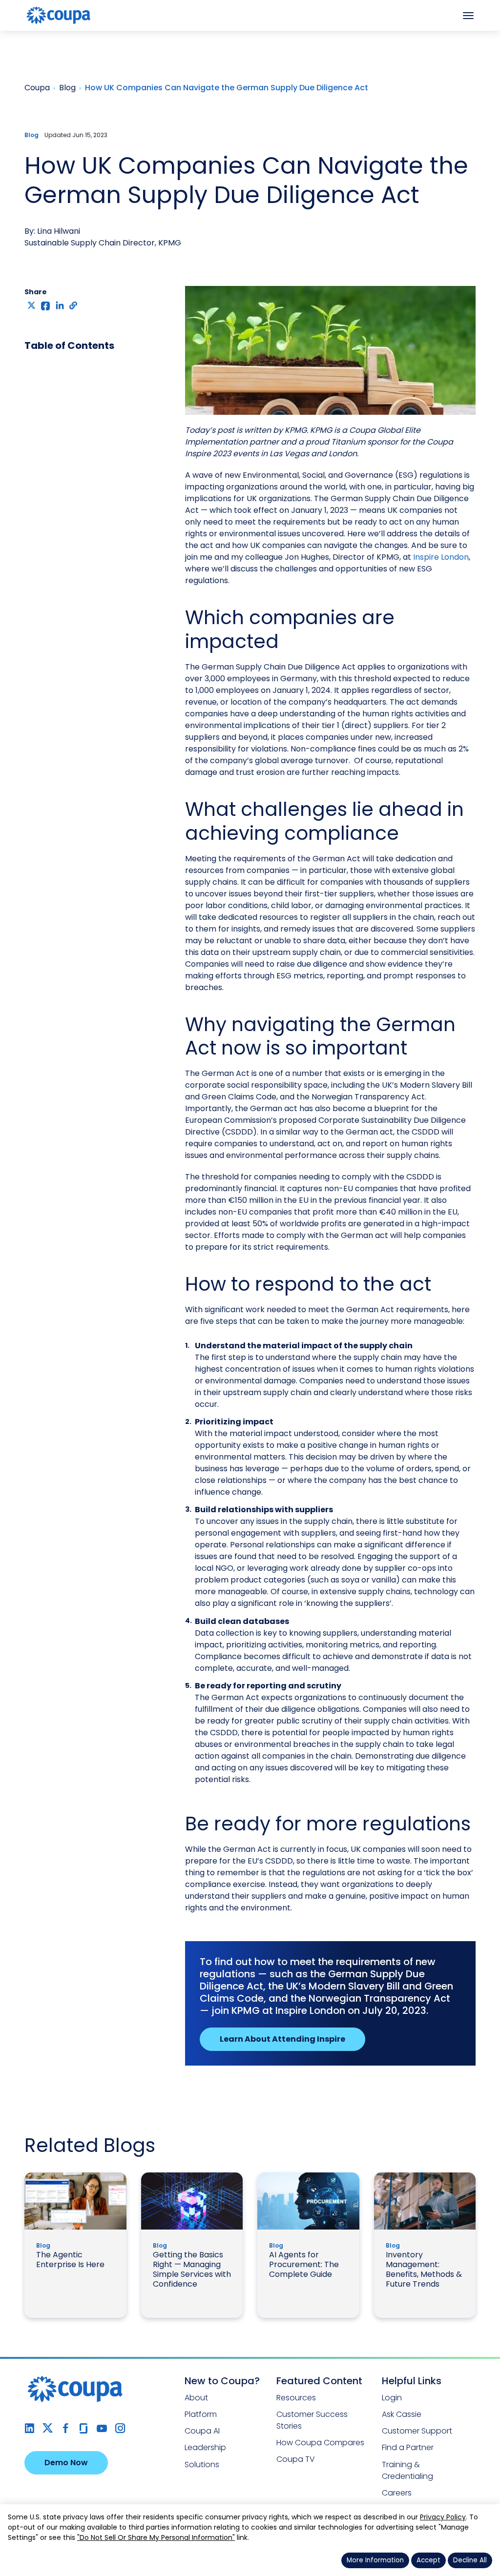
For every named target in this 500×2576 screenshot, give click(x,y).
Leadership (205, 2447)
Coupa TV (296, 2459)
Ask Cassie (402, 2414)
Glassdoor (84, 2428)
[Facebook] (46, 305)
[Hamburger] (468, 16)
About (196, 2398)
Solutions (202, 2464)
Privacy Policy (443, 2517)
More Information (375, 2560)
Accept (428, 2560)
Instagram (120, 2428)
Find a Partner (408, 2447)
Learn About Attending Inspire (282, 2039)
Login (392, 2398)
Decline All (470, 2560)
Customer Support (417, 2431)
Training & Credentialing (407, 2470)
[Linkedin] (60, 305)
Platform (201, 2414)
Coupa (15, 37)
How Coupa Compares (320, 2443)
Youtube (102, 2428)
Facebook (66, 2428)
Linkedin (30, 2428)
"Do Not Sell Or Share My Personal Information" (156, 2537)
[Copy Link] (74, 305)
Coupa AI (202, 2431)
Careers (397, 2493)
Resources (296, 2398)
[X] (31, 305)
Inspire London (441, 557)
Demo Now (66, 2463)
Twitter (48, 2428)
